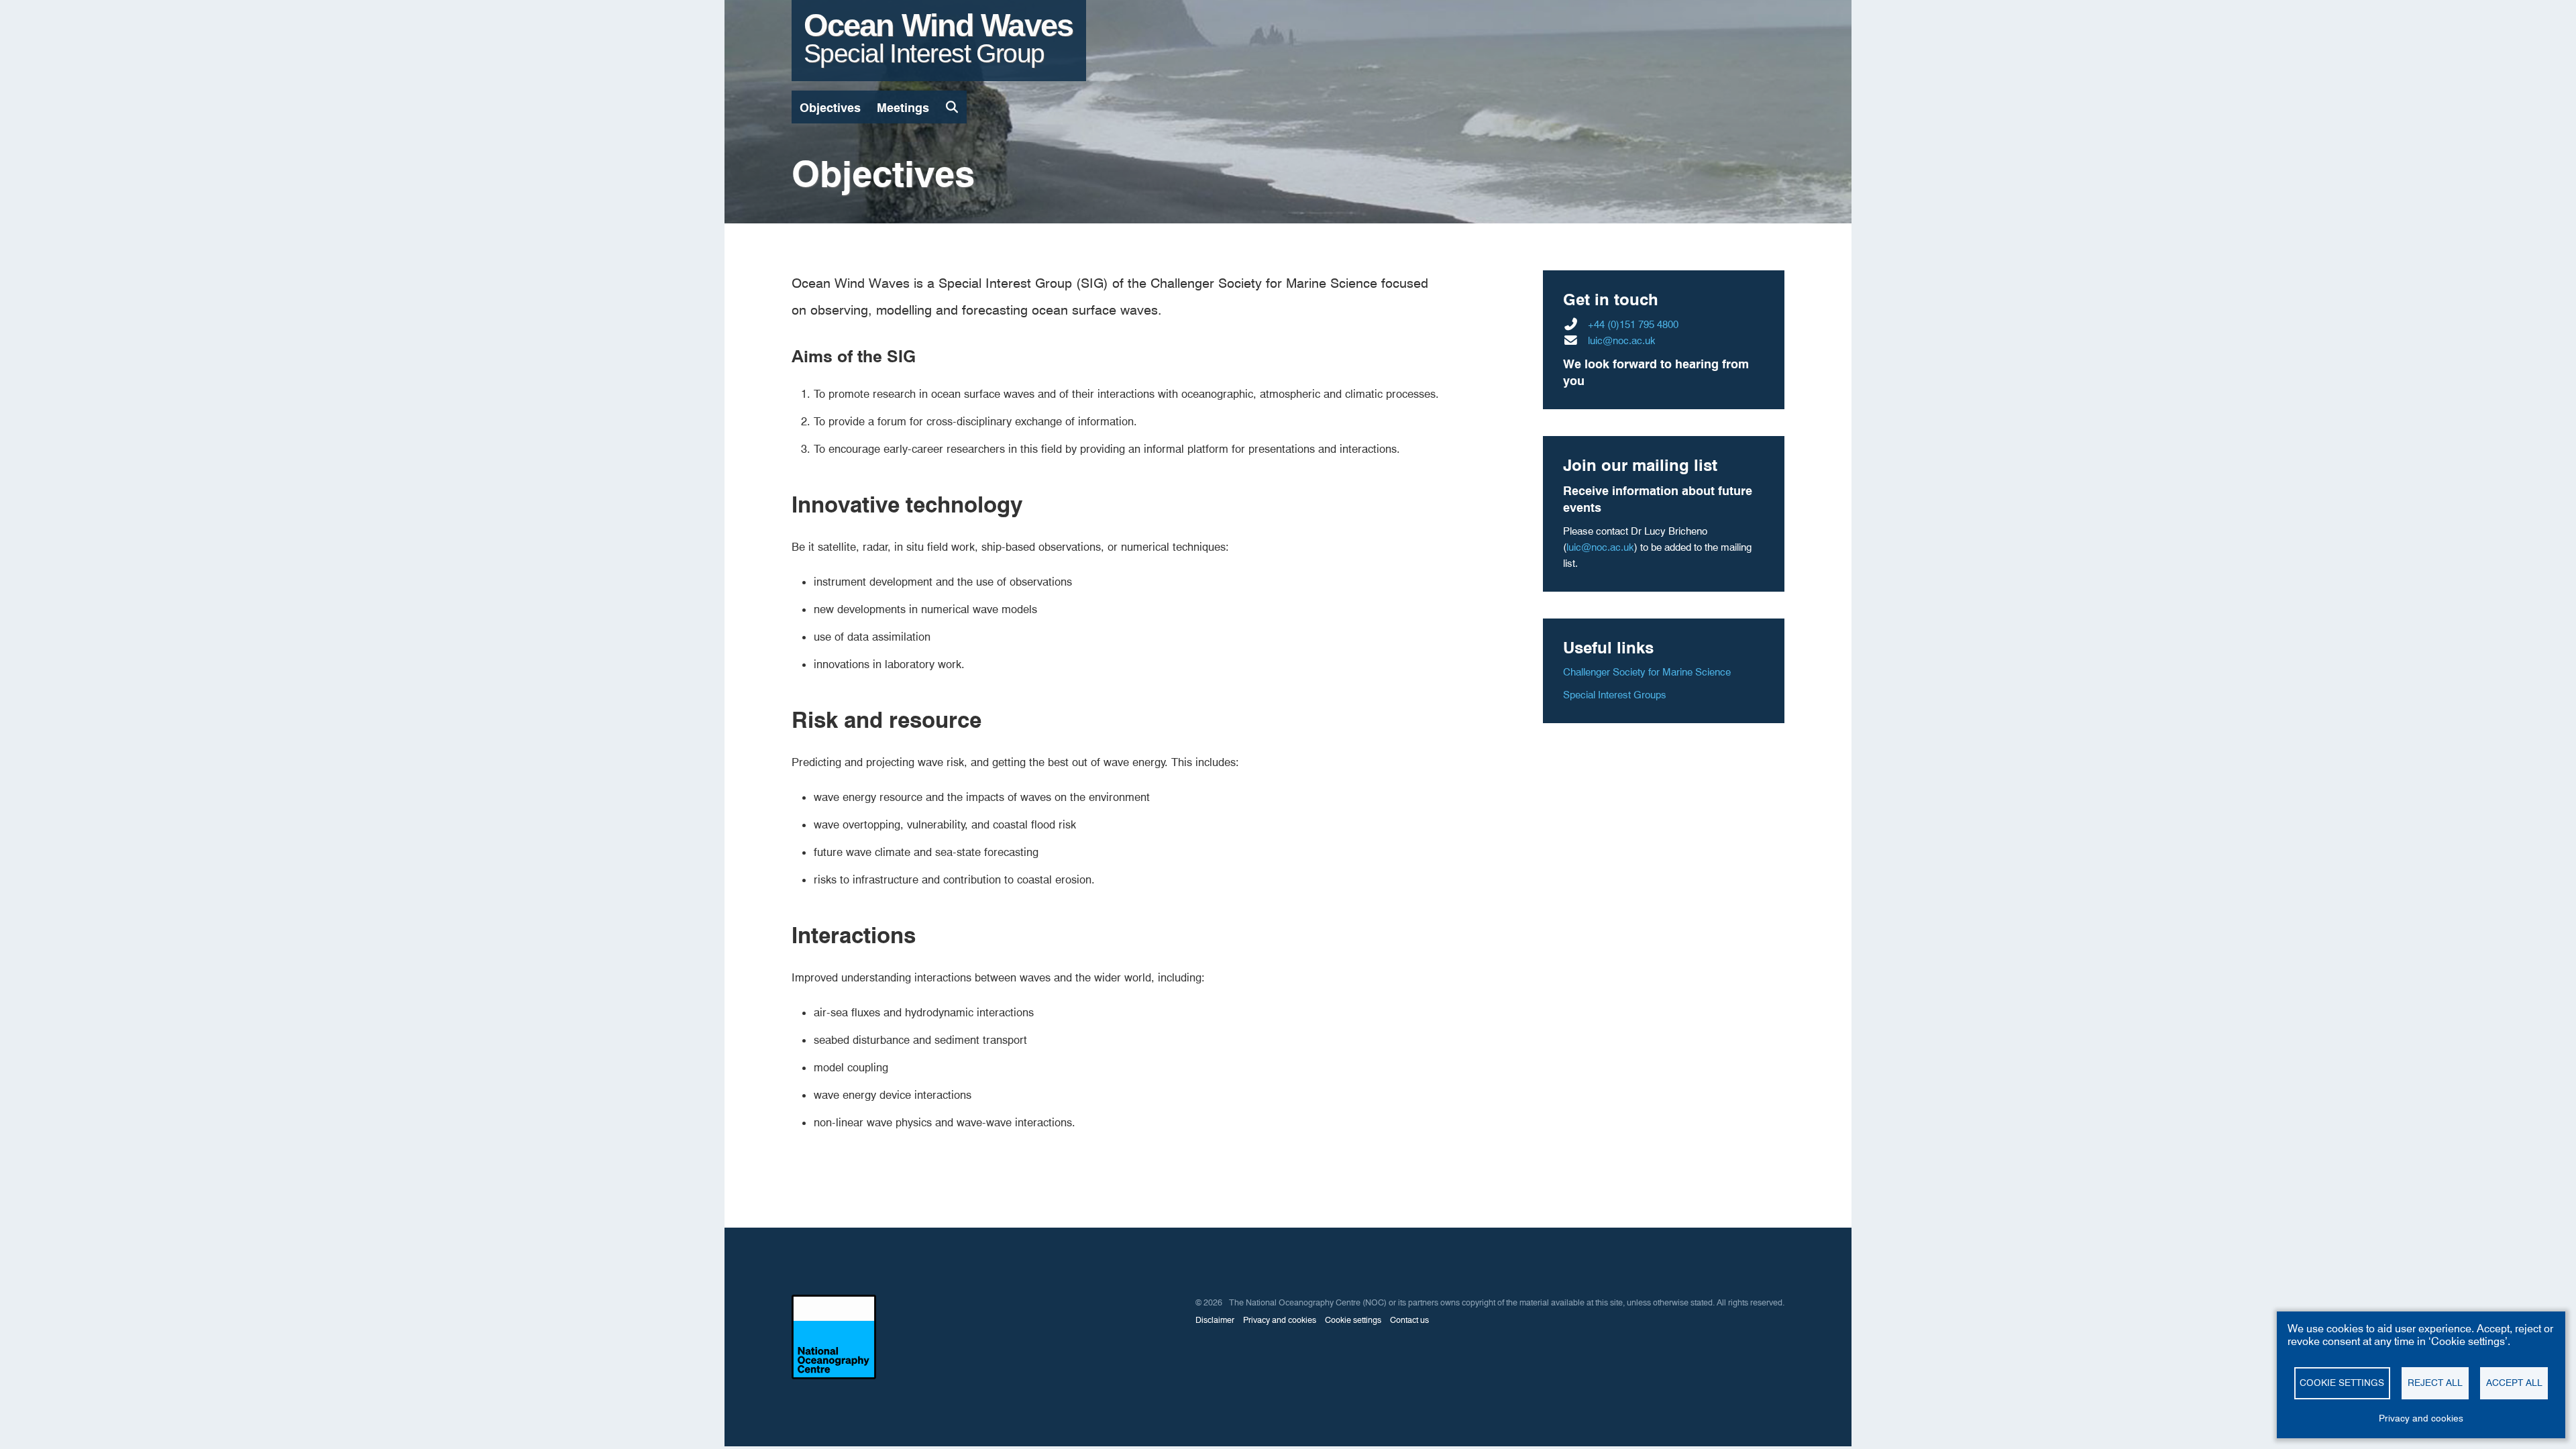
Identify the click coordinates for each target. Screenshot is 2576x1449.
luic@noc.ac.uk (1622, 341)
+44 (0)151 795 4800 (1633, 325)
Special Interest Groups (1615, 695)
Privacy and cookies (2421, 1418)
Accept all (2514, 1383)
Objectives (830, 108)
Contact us (1409, 1320)
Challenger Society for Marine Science (1647, 672)
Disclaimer (1215, 1320)
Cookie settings (2342, 1383)
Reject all (2435, 1383)
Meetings (903, 108)
